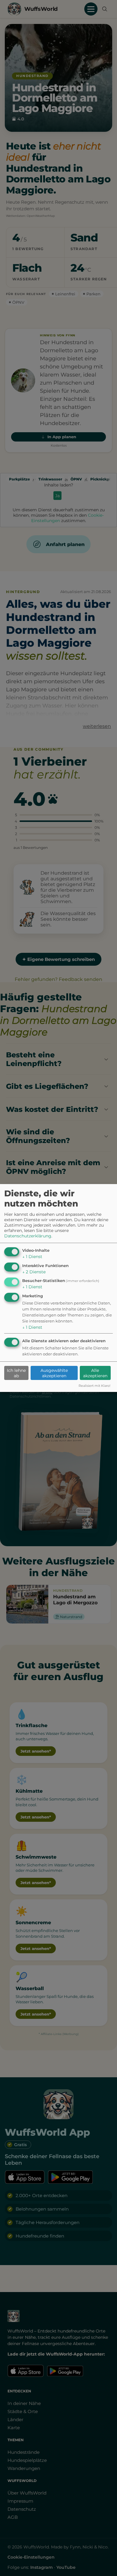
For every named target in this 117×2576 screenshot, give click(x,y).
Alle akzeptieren (95, 1373)
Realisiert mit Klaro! (94, 1386)
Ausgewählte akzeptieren (54, 1373)
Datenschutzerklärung (28, 1236)
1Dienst (32, 1257)
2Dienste (34, 1272)
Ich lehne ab (16, 1373)
